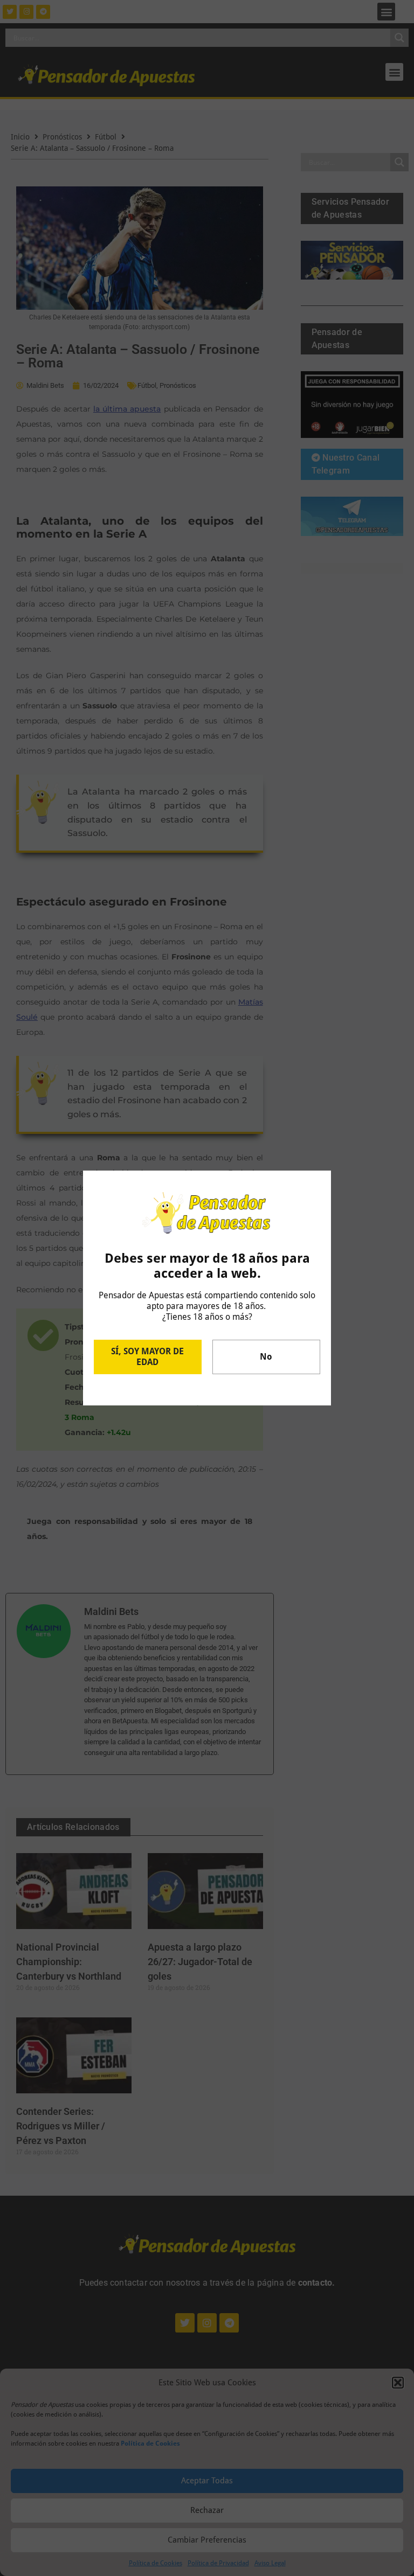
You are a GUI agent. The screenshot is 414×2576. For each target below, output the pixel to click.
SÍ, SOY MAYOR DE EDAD (147, 1357)
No (266, 1357)
